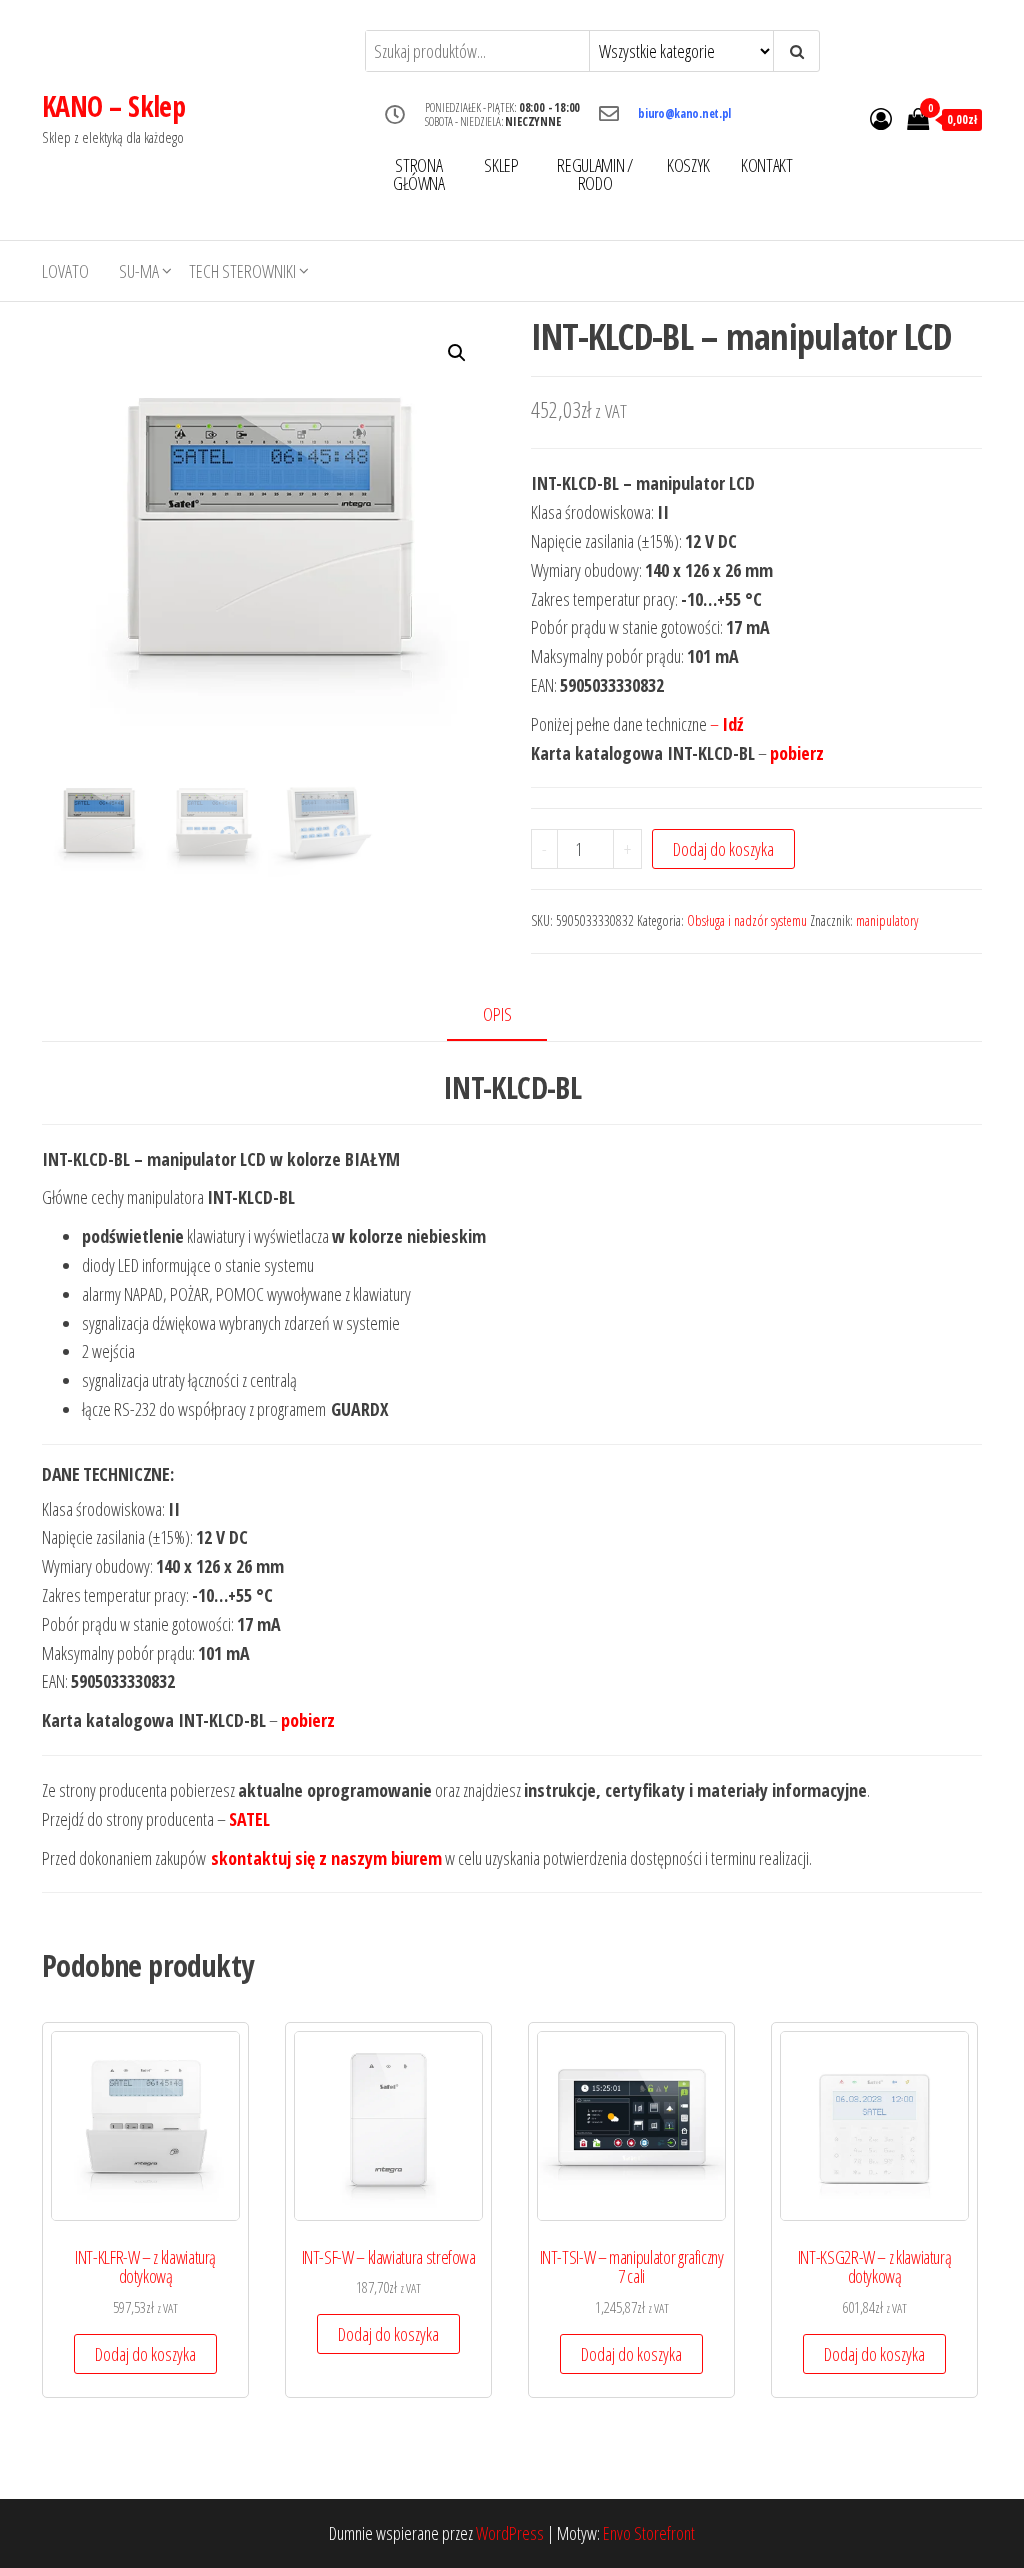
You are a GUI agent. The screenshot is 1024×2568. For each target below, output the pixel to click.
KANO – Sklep (113, 106)
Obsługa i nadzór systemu (747, 920)
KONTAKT (766, 165)
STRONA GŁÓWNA (419, 174)
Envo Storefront (649, 2533)
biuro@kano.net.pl (684, 113)
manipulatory (887, 920)
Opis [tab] (497, 1014)
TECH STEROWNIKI (242, 271)
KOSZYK (688, 165)
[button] (457, 353)
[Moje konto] (881, 118)
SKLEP (501, 165)
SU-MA (139, 271)
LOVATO (65, 271)
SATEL (249, 1819)
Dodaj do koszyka (723, 849)
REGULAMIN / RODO (594, 174)
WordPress (510, 2533)
